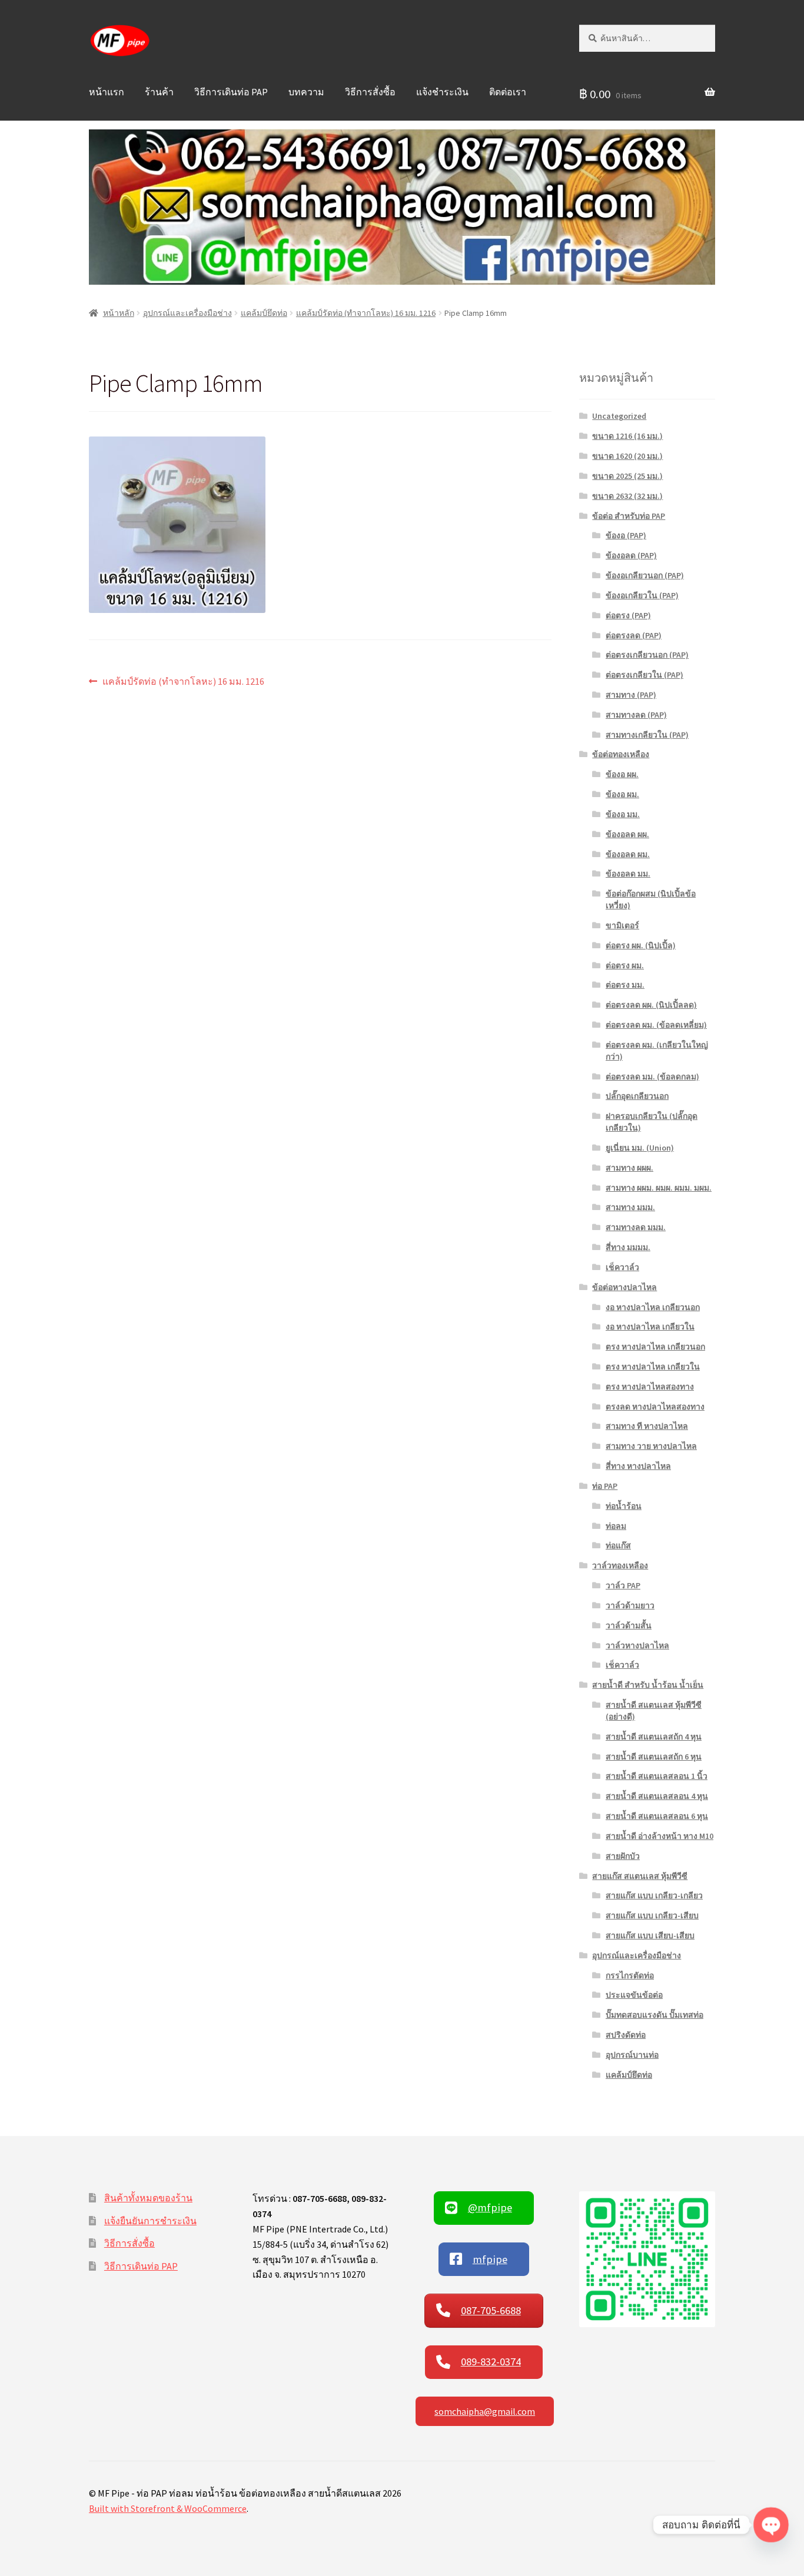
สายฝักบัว (623, 1856)
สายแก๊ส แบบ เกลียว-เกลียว (654, 1895)
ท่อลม (616, 1526)
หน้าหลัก (119, 313)
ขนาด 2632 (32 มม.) (627, 496)
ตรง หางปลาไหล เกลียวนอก (655, 1347)
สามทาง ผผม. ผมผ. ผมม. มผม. (659, 1188)
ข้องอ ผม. (622, 794)
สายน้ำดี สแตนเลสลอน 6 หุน (657, 1816)
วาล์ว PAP (623, 1585)
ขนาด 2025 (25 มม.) (627, 476)
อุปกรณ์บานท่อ (632, 2055)
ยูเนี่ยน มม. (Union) (640, 1148)
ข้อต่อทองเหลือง (621, 754)
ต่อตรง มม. (625, 985)
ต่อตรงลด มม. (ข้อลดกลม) (652, 1077)
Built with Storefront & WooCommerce (168, 2508)
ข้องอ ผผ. (622, 774)
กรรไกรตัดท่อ (630, 1975)
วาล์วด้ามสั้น (629, 1625)
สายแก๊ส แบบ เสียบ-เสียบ (650, 1935)
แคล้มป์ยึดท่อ (264, 313)
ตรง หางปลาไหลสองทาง (650, 1387)
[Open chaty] (771, 2525)
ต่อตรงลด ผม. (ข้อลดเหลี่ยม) (656, 1025)
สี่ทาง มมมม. (628, 1247)
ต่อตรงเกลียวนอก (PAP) (647, 655)
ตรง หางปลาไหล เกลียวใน (653, 1367)
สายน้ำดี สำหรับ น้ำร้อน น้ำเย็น (648, 1685)
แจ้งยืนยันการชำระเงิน (150, 2221)
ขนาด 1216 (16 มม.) (627, 436)
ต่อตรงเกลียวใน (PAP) (644, 675)
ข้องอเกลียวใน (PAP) (642, 595)
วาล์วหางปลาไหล (637, 1645)
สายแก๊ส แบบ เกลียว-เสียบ (652, 1915)
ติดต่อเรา (508, 92)
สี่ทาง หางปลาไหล (638, 1466)
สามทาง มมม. (630, 1207)
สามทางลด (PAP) (636, 715)
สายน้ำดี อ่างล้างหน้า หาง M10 (660, 1836)
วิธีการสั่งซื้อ (370, 92)
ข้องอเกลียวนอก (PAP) (645, 575)
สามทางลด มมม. (636, 1227)
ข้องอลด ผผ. (627, 834)
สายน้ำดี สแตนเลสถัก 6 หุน (654, 1757)
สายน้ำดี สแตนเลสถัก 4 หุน (654, 1737)
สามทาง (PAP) (631, 695)
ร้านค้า (159, 92)
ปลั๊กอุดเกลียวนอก (637, 1096)
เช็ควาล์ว (622, 1267)
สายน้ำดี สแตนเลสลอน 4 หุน (657, 1796)
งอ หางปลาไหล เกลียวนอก (653, 1307)
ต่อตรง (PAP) (628, 615)
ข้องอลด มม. (628, 874)
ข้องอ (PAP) (626, 535)
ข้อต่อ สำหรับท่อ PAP (629, 516)
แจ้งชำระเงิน (442, 92)
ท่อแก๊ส (618, 1545)
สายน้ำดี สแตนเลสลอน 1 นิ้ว (657, 1776)
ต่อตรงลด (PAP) (634, 635)
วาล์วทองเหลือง (620, 1565)
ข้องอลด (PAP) (631, 555)
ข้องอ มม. (623, 814)
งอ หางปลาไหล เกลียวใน (650, 1327)
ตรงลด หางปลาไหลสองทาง (655, 1407)
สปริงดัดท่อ (626, 2035)
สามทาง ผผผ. (629, 1168)
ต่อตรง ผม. (625, 965)
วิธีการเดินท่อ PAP (231, 92)
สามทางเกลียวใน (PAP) (647, 735)
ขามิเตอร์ (622, 925)
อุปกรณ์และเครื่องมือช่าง (187, 313)
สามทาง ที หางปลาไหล (647, 1426)
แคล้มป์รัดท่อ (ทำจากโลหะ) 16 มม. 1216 (366, 313)
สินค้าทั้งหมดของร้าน (148, 2198)
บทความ (306, 92)
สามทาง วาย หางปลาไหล (651, 1446)
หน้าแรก (107, 92)
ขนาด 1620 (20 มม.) (627, 456)
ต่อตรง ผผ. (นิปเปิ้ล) (641, 945)
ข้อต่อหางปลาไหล (624, 1287)
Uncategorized (619, 416)
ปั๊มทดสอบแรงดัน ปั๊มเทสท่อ (655, 2015)
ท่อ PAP (605, 1486)
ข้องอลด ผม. (628, 854)
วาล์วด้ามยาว (630, 1605)
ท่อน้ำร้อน (624, 1506)
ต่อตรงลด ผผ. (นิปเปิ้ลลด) (651, 1005)
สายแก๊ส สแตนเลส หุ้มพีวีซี (640, 1876)
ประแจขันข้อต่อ (634, 1995)
